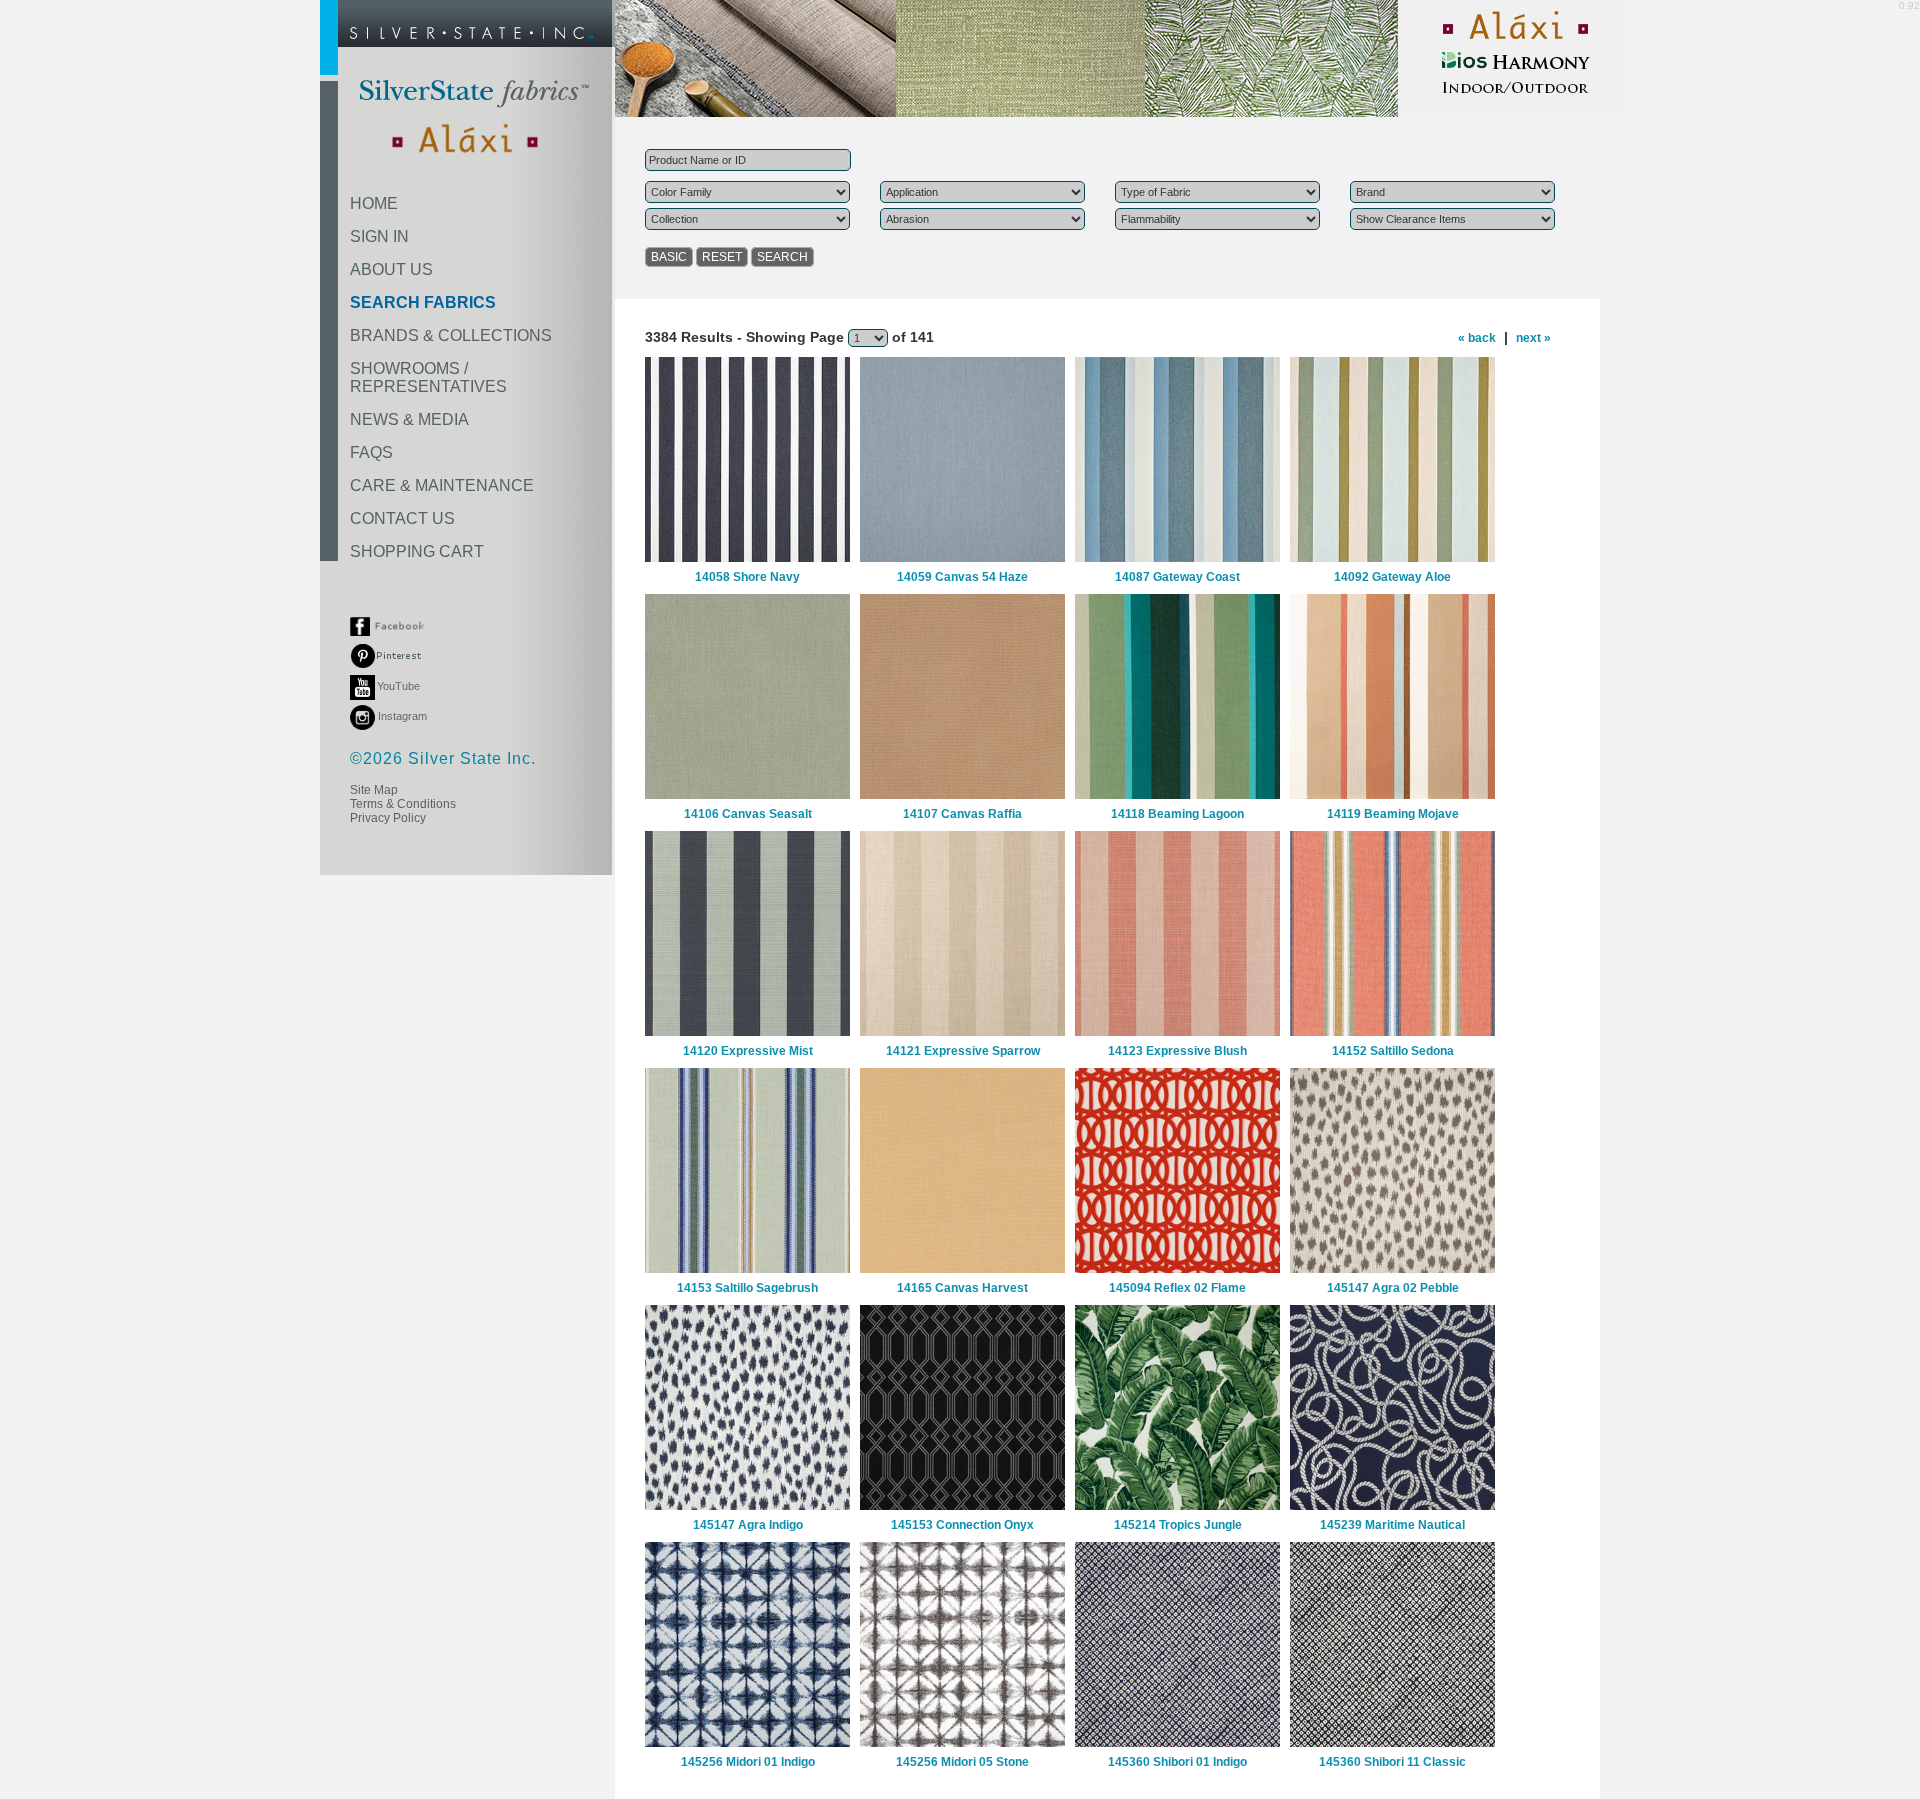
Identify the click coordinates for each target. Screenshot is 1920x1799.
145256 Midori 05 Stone (962, 1762)
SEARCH (782, 257)
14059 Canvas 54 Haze (962, 577)
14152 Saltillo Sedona (1393, 1051)
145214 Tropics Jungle (1178, 1525)
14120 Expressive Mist (748, 1051)
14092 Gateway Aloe (1392, 577)
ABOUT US (391, 269)
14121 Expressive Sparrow (963, 1051)
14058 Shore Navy (747, 577)
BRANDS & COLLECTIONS (451, 335)
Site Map (374, 790)
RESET (722, 257)
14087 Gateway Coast (1177, 577)
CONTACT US (402, 518)
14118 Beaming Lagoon (1177, 814)
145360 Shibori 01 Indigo (1177, 1762)
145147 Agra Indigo (748, 1525)
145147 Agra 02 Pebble (1393, 1288)
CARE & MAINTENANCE (442, 485)
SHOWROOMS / (428, 377)
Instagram (401, 716)
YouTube (398, 686)
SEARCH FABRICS (423, 302)
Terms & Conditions (403, 804)
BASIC (669, 257)
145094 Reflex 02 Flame (1177, 1288)
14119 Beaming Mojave (1393, 814)
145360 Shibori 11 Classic (1392, 1762)
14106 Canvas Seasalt (748, 814)
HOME (374, 203)
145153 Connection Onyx (962, 1525)
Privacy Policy (388, 818)
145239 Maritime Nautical (1392, 1525)
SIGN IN (379, 236)
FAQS (371, 452)
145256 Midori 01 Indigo (748, 1762)
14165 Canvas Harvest (962, 1288)
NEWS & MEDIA (409, 419)
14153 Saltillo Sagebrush (747, 1288)
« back (1477, 338)
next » (1533, 338)
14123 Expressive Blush (1177, 1051)
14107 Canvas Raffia (962, 814)
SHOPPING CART (417, 551)
